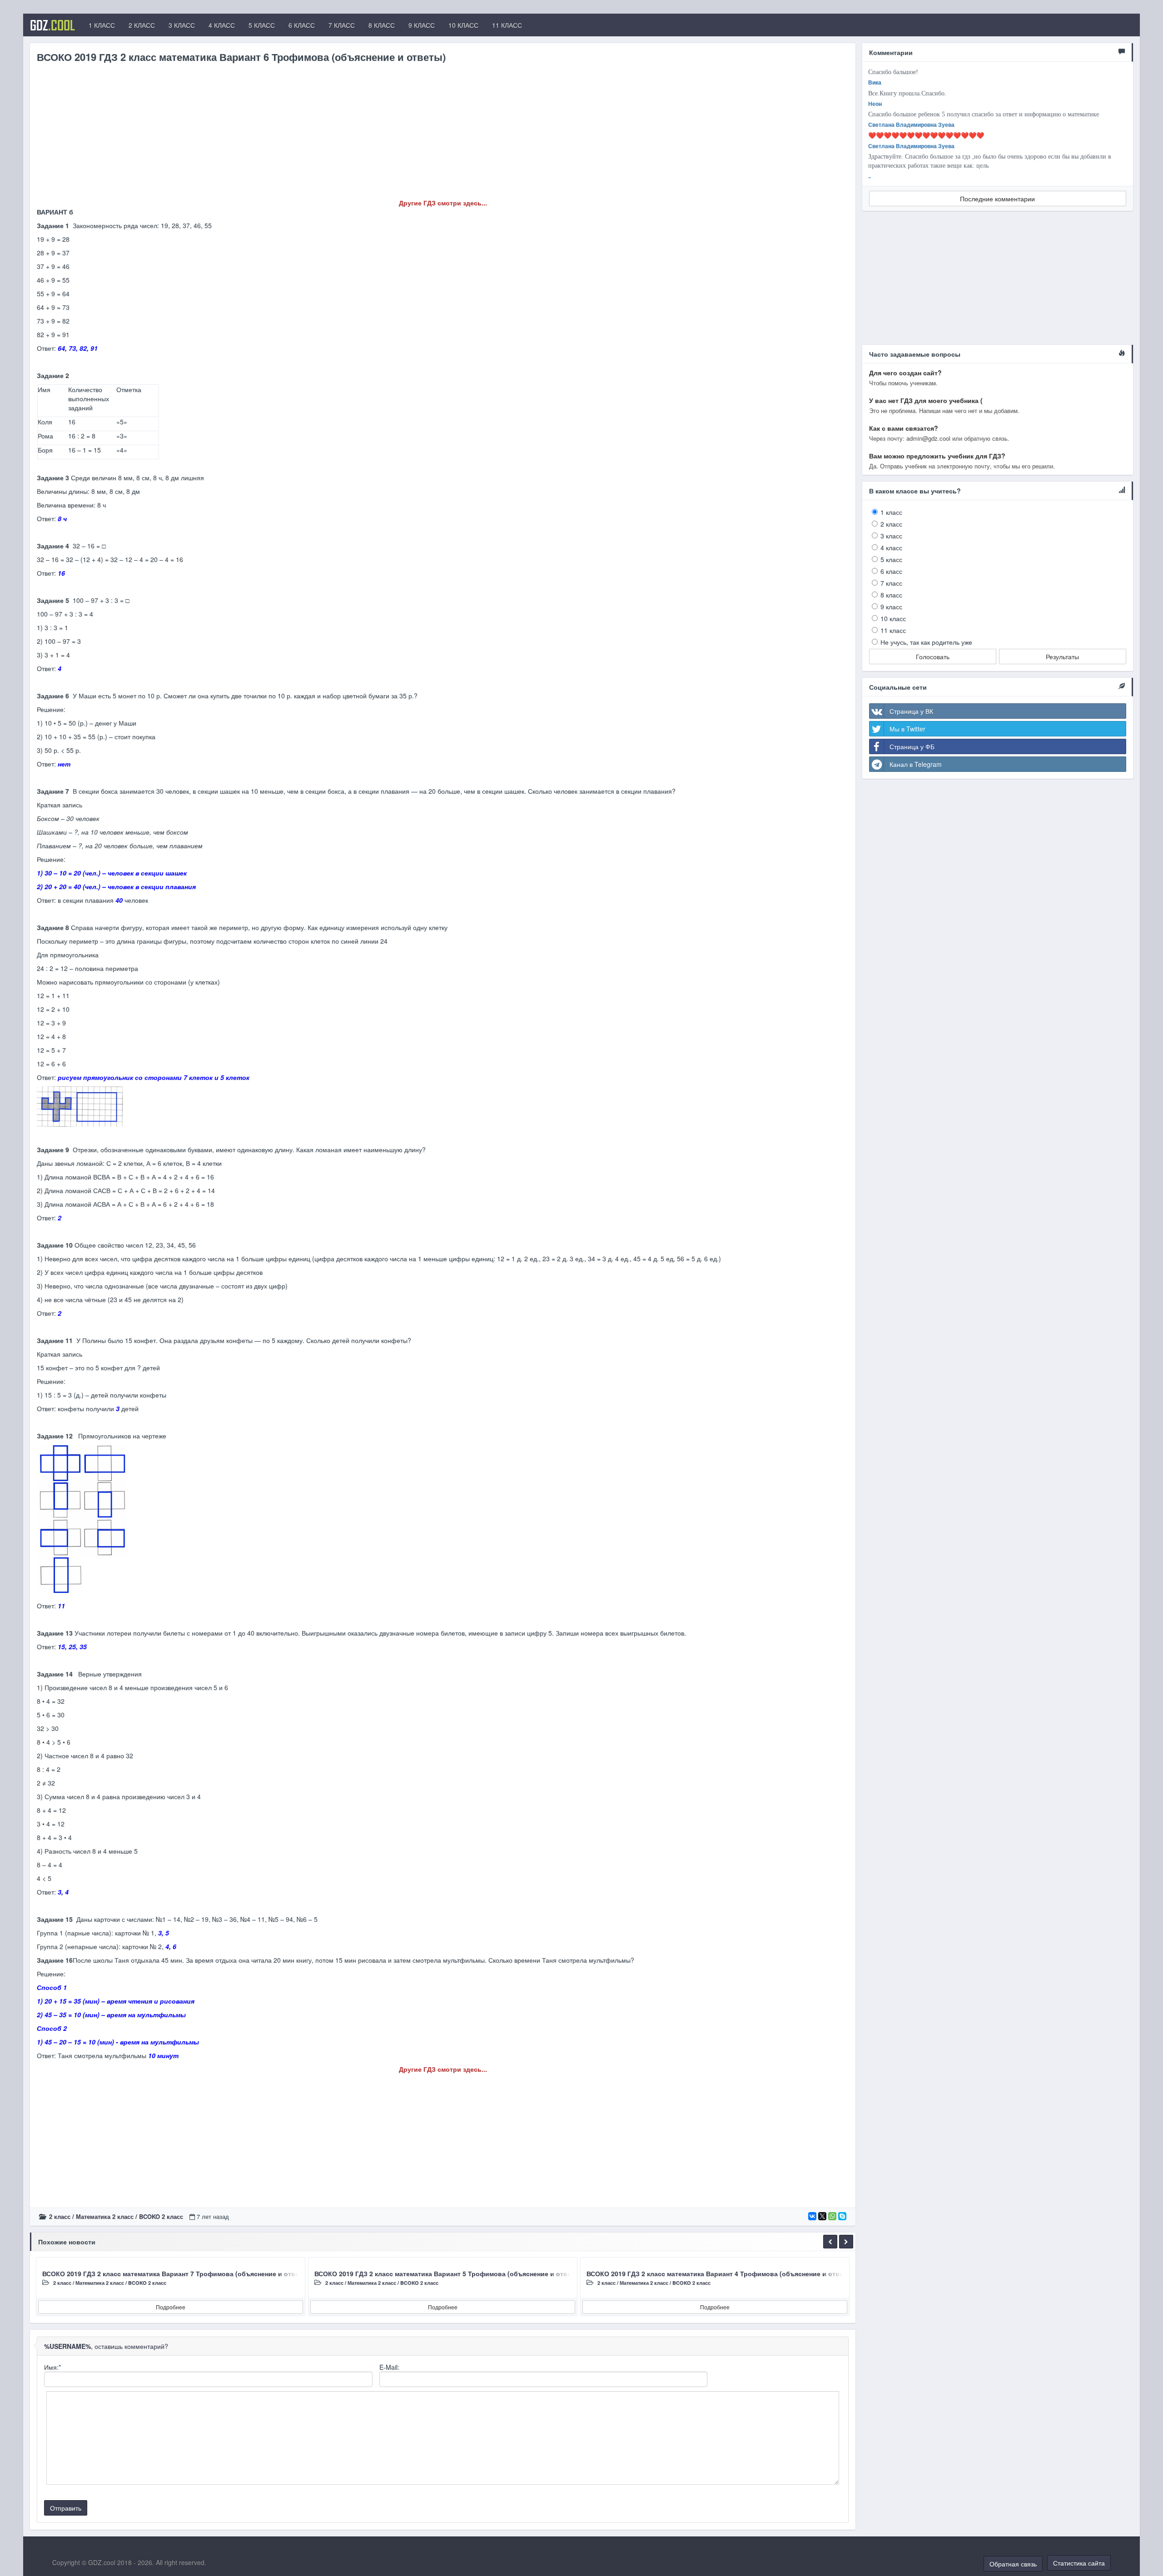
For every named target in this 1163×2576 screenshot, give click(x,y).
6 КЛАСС (302, 25)
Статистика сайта (1079, 2563)
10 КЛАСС (463, 25)
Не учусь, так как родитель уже (926, 642)
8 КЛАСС (382, 25)
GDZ (52, 25)
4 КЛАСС (222, 25)
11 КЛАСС (507, 25)
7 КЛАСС (342, 25)
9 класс (891, 607)
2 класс (60, 2216)
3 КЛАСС (182, 25)
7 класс (891, 583)
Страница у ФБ (912, 746)
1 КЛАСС (102, 25)
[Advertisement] (309, 134)
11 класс (893, 630)
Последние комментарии (997, 199)
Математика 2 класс (105, 2216)
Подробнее (171, 2307)
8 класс (891, 595)
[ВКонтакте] (812, 2216)
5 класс (891, 559)
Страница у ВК (911, 711)
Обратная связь (1013, 2564)
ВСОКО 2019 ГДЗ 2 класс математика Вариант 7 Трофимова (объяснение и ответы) (176, 2273)
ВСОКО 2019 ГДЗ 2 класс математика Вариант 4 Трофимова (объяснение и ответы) (720, 2273)
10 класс (893, 618)
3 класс (891, 536)
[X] (822, 2216)
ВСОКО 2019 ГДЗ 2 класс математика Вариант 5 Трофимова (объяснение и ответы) (448, 2273)
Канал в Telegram (916, 764)
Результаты (1062, 656)
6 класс (891, 571)
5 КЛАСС (262, 25)
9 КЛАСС (422, 25)
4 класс (891, 547)
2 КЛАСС (142, 25)
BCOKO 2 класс (161, 2216)
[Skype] (842, 2216)
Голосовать (933, 656)
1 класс (891, 512)
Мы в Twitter (907, 729)
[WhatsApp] (832, 2216)
